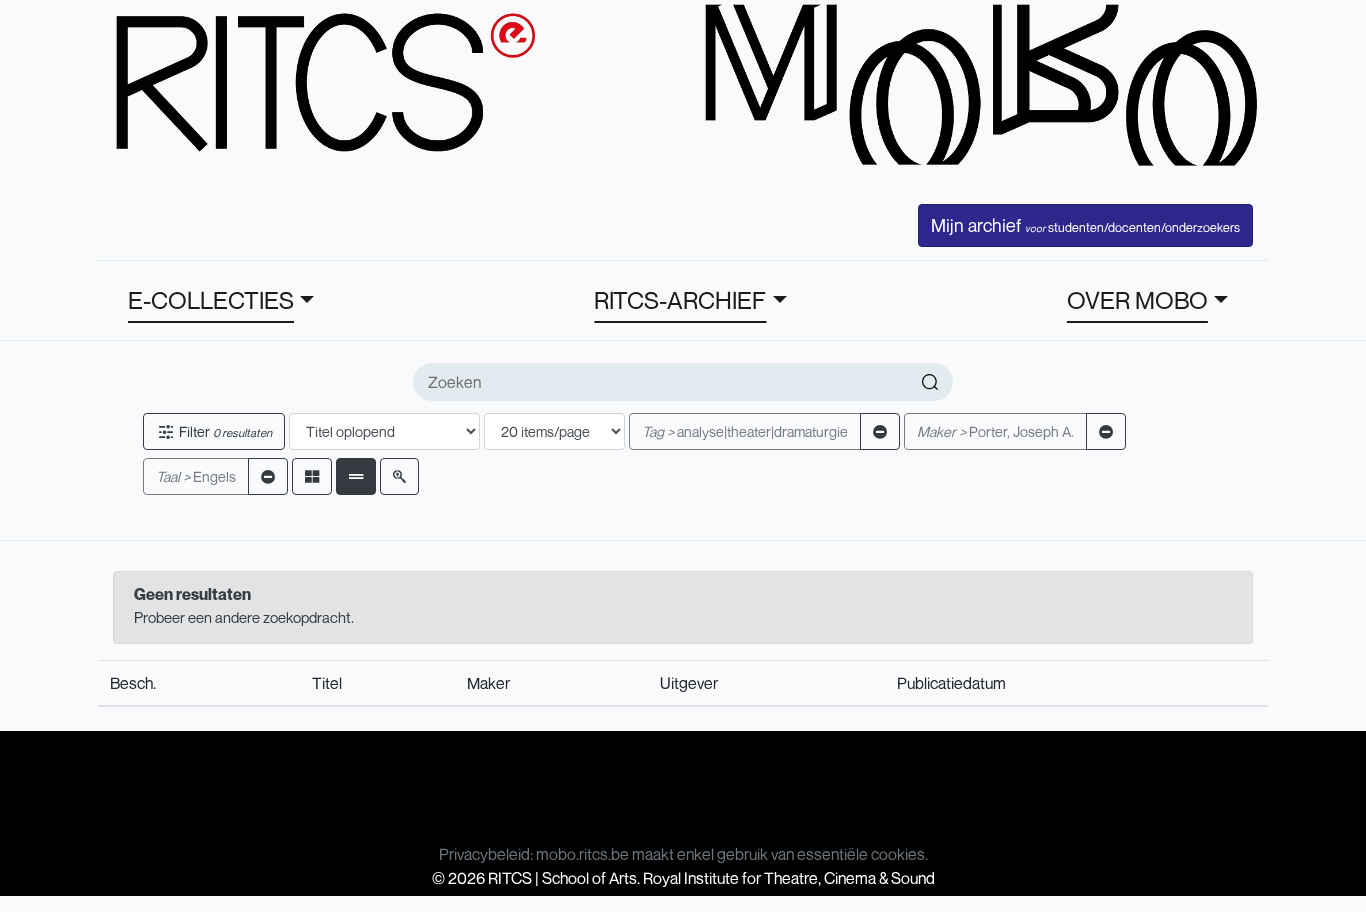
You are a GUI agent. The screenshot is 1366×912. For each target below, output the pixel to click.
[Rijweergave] (356, 476)
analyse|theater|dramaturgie (745, 431)
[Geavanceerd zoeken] (399, 476)
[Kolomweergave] (312, 476)
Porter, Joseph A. (995, 431)
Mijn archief (1085, 225)
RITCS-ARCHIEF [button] (680, 300)
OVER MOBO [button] (1137, 300)
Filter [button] (224, 431)
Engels (196, 476)
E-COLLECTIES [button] (211, 300)
